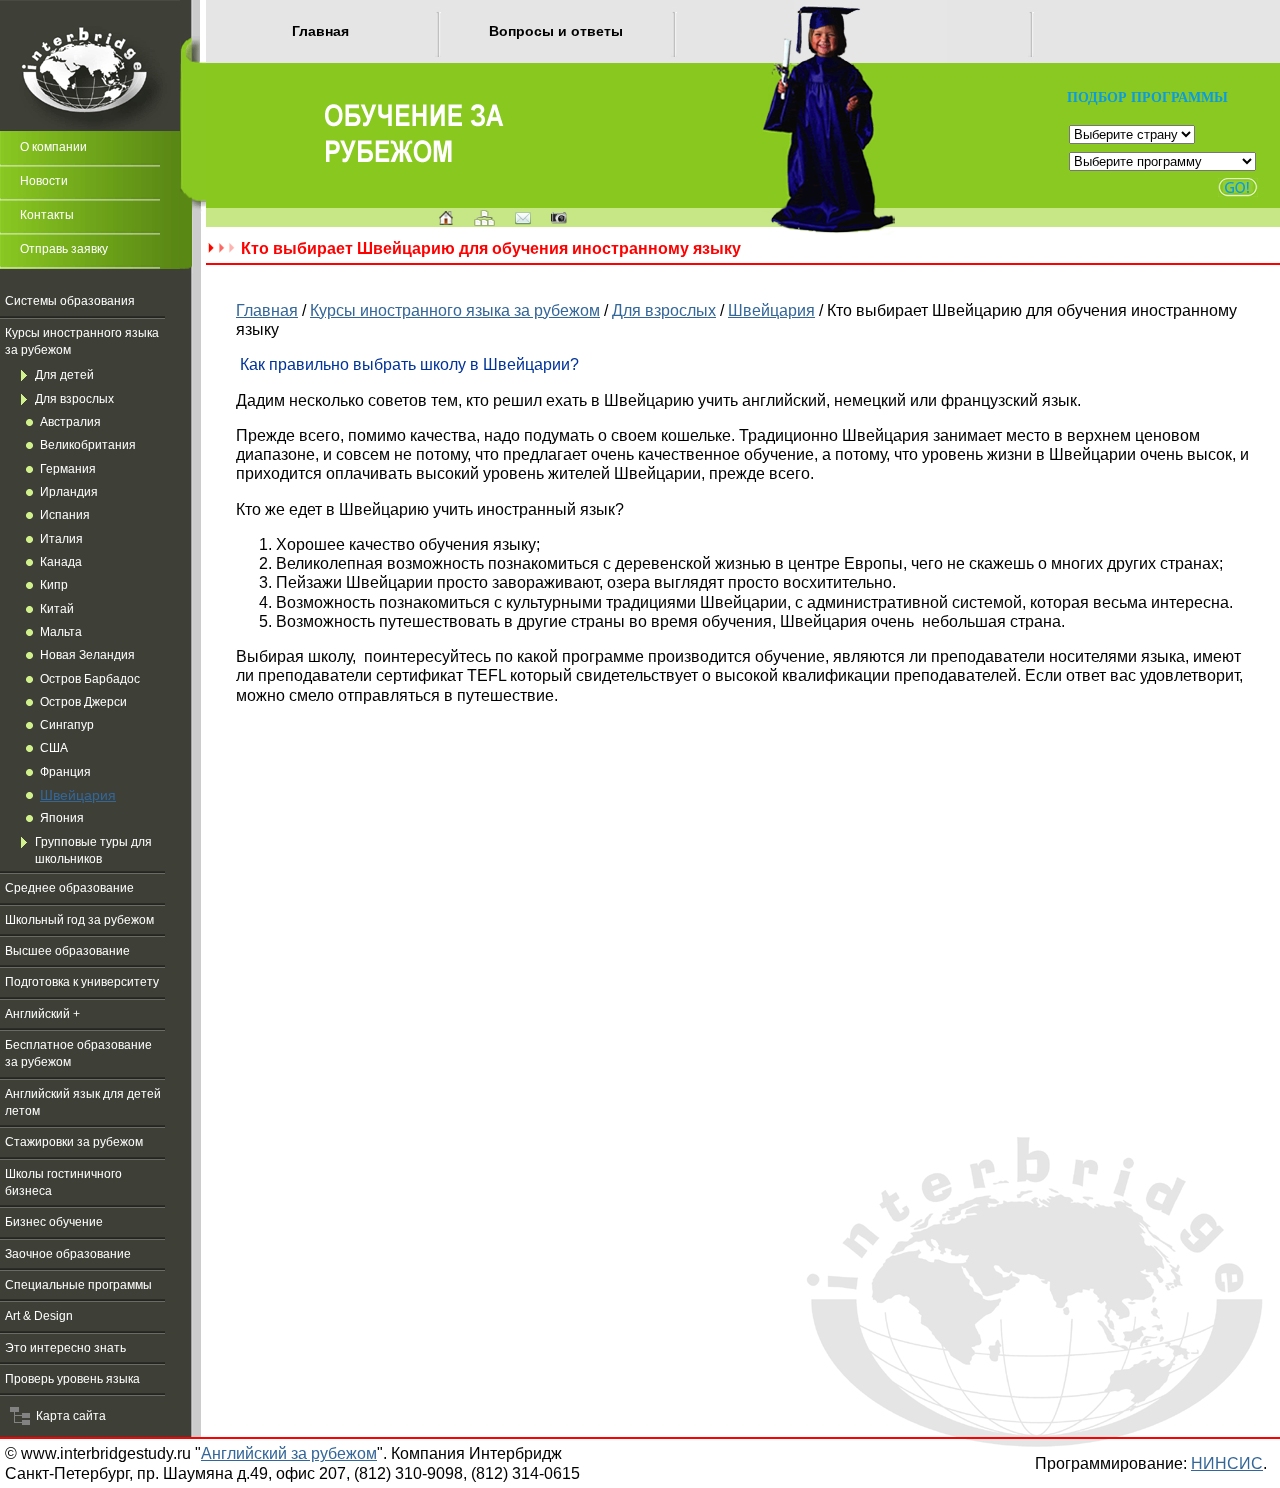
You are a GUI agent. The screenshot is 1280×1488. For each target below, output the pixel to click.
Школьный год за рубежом (79, 920)
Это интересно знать (65, 1348)
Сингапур (67, 725)
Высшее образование (67, 951)
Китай (57, 609)
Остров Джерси (83, 702)
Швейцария (78, 795)
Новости (44, 181)
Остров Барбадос (90, 679)
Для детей (64, 375)
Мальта (61, 632)
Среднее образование (69, 888)
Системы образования (70, 301)
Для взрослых (74, 399)
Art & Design (39, 1316)
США (54, 748)
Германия (68, 469)
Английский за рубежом (289, 1453)
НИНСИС (1227, 1463)
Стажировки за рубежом (74, 1142)
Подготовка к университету (82, 982)
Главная (320, 31)
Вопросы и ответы (556, 31)
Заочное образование (68, 1254)
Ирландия (69, 492)
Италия (61, 539)
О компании (53, 147)
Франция (65, 772)
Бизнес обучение (54, 1222)
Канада (61, 562)
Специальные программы (78, 1285)
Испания (65, 515)
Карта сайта (68, 1416)
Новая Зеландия (87, 655)
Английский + (42, 1014)
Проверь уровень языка (72, 1379)
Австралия (70, 422)
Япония (62, 818)
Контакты (47, 215)
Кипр (54, 585)
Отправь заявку (64, 249)
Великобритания (88, 445)
